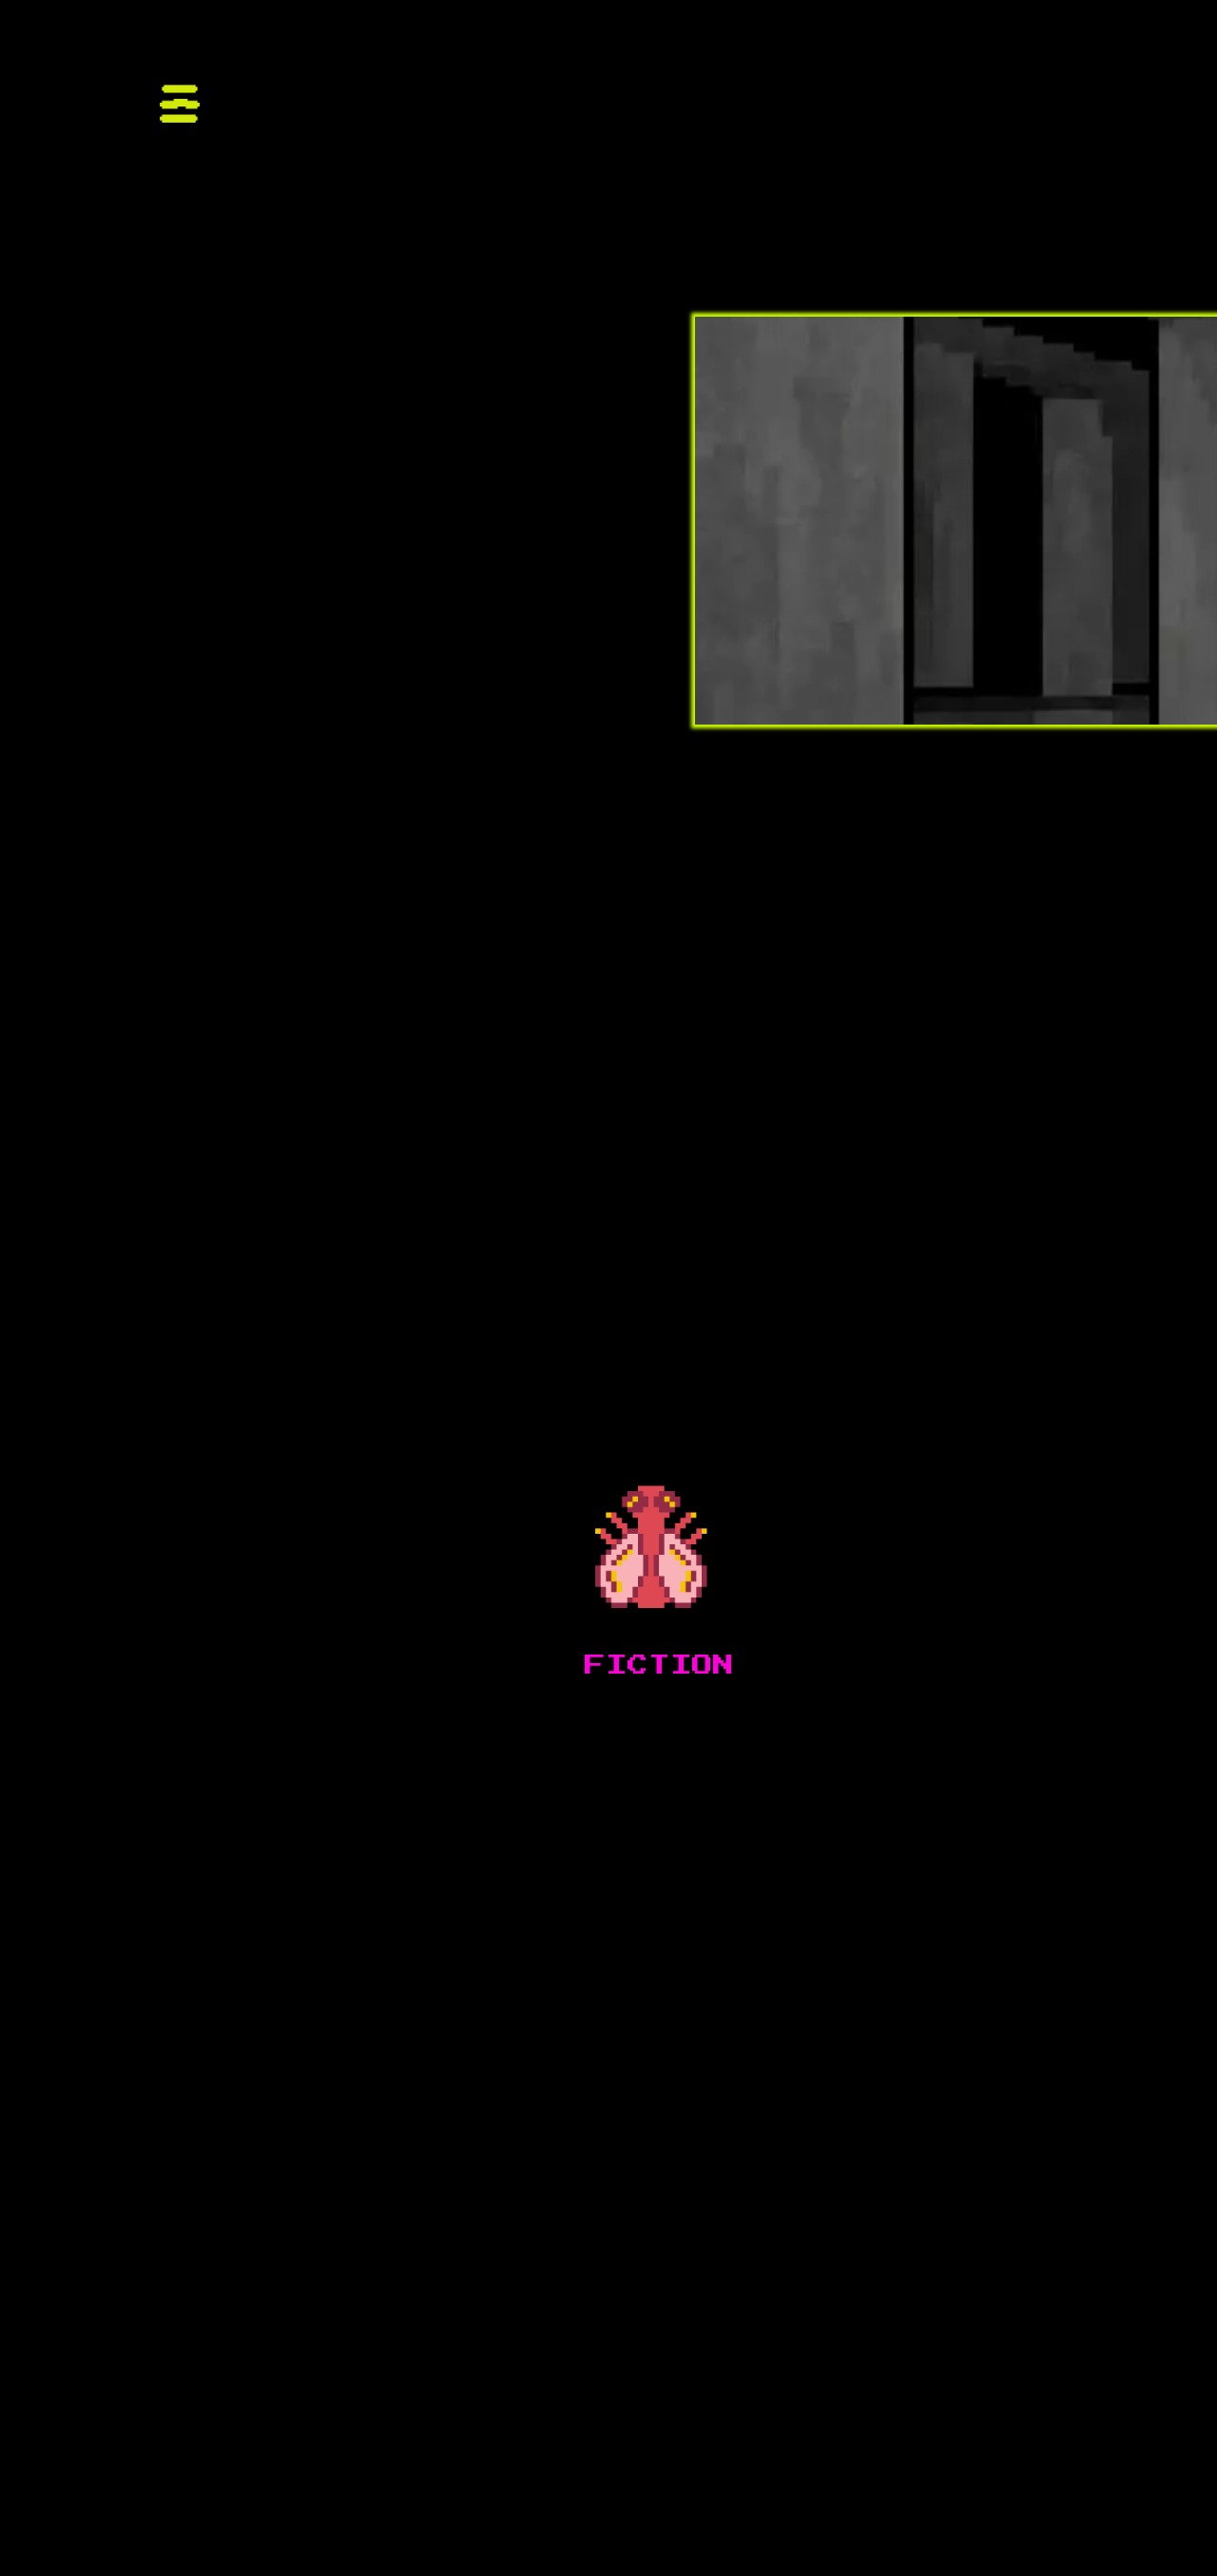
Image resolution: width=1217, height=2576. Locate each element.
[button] (161, 73)
